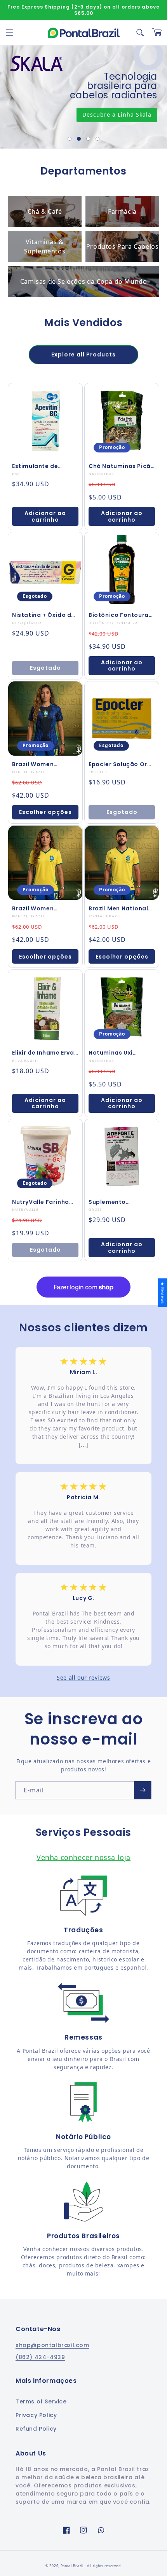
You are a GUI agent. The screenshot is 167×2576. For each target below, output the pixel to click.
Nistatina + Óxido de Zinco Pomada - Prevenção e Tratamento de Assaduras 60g (43, 615)
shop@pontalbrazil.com (52, 2345)
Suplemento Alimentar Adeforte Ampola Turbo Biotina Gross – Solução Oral (118, 1202)
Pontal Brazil (73, 2566)
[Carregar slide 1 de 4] (70, 139)
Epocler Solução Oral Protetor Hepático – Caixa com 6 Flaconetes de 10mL (121, 764)
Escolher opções (45, 812)
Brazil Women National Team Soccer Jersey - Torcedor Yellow (37, 908)
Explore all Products (83, 355)
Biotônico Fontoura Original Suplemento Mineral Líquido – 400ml (120, 615)
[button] (10, 33)
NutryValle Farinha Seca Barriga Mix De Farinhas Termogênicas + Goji (44, 1202)
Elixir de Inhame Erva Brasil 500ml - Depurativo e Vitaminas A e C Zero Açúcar (44, 1053)
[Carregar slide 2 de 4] (79, 139)
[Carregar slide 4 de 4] (97, 139)
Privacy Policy (36, 2415)
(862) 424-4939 (40, 2357)
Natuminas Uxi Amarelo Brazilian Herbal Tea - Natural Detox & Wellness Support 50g (120, 1053)
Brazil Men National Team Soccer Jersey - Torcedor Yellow (122, 908)
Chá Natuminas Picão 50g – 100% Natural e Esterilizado (122, 466)
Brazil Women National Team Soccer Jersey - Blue (43, 764)
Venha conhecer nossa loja (83, 1857)
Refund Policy (36, 2429)
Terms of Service (41, 2401)
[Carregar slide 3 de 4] (88, 139)
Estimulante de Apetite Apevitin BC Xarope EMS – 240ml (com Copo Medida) (43, 466)
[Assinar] (143, 1790)
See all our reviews (83, 1677)
